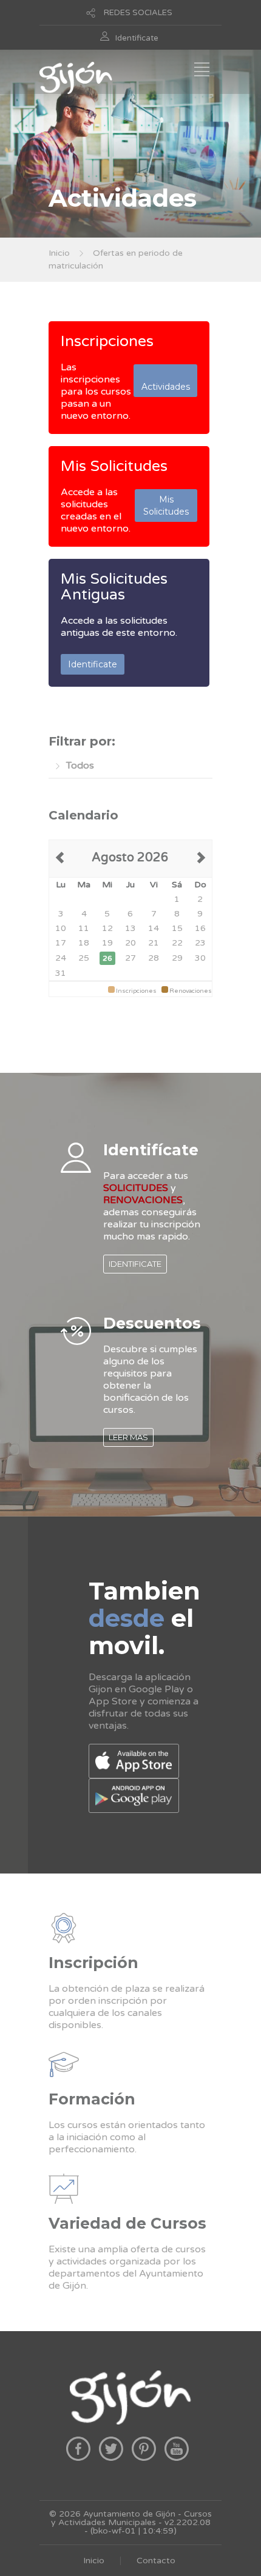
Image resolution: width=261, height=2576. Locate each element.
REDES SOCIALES (138, 13)
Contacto (156, 2561)
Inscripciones (107, 341)
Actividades (166, 381)
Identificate (137, 38)
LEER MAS (128, 1437)
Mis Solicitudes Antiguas (114, 587)
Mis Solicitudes (114, 466)
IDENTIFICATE (135, 1264)
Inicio (59, 253)
